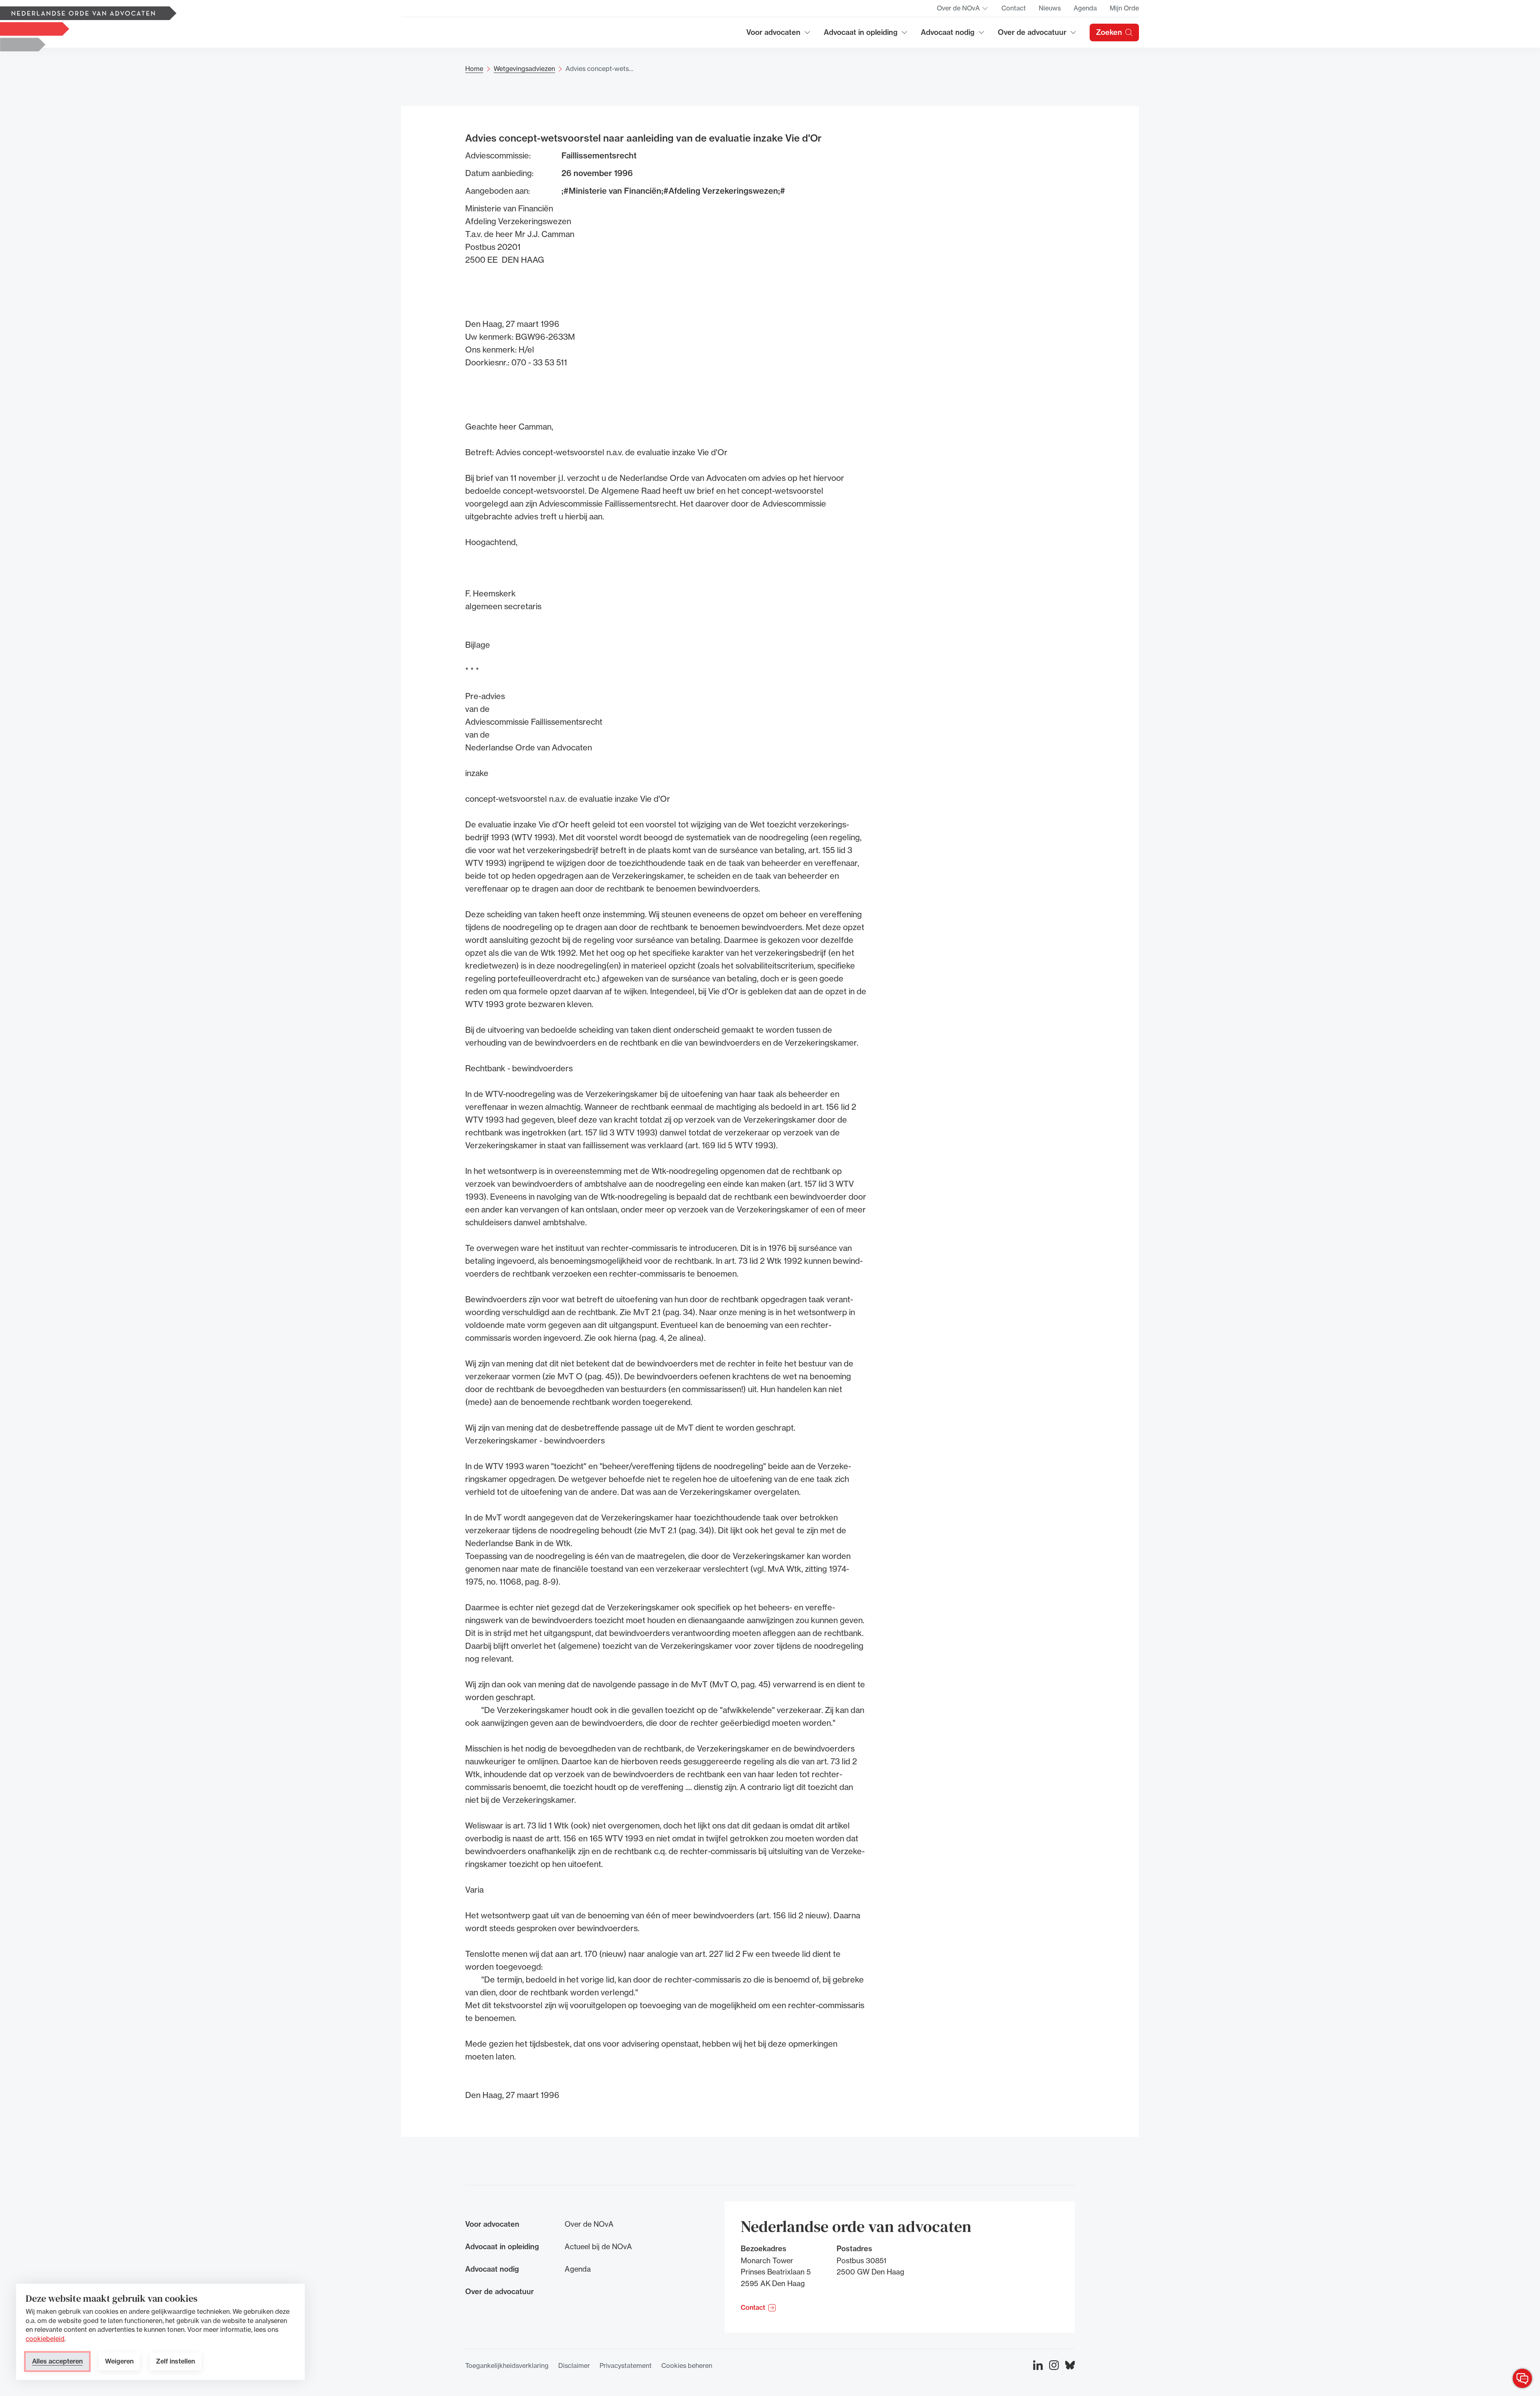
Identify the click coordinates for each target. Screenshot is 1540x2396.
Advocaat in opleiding (861, 35)
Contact (1014, 8)
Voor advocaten (779, 35)
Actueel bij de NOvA (598, 2246)
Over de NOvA (963, 10)
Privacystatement (626, 2366)
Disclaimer (574, 2366)
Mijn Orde (1124, 8)
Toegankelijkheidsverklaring (507, 2366)
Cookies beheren (687, 2366)
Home (474, 69)
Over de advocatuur (1032, 35)
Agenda (1085, 8)
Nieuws (1050, 8)
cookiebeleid (45, 2339)
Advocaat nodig (953, 35)
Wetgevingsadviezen (524, 69)
